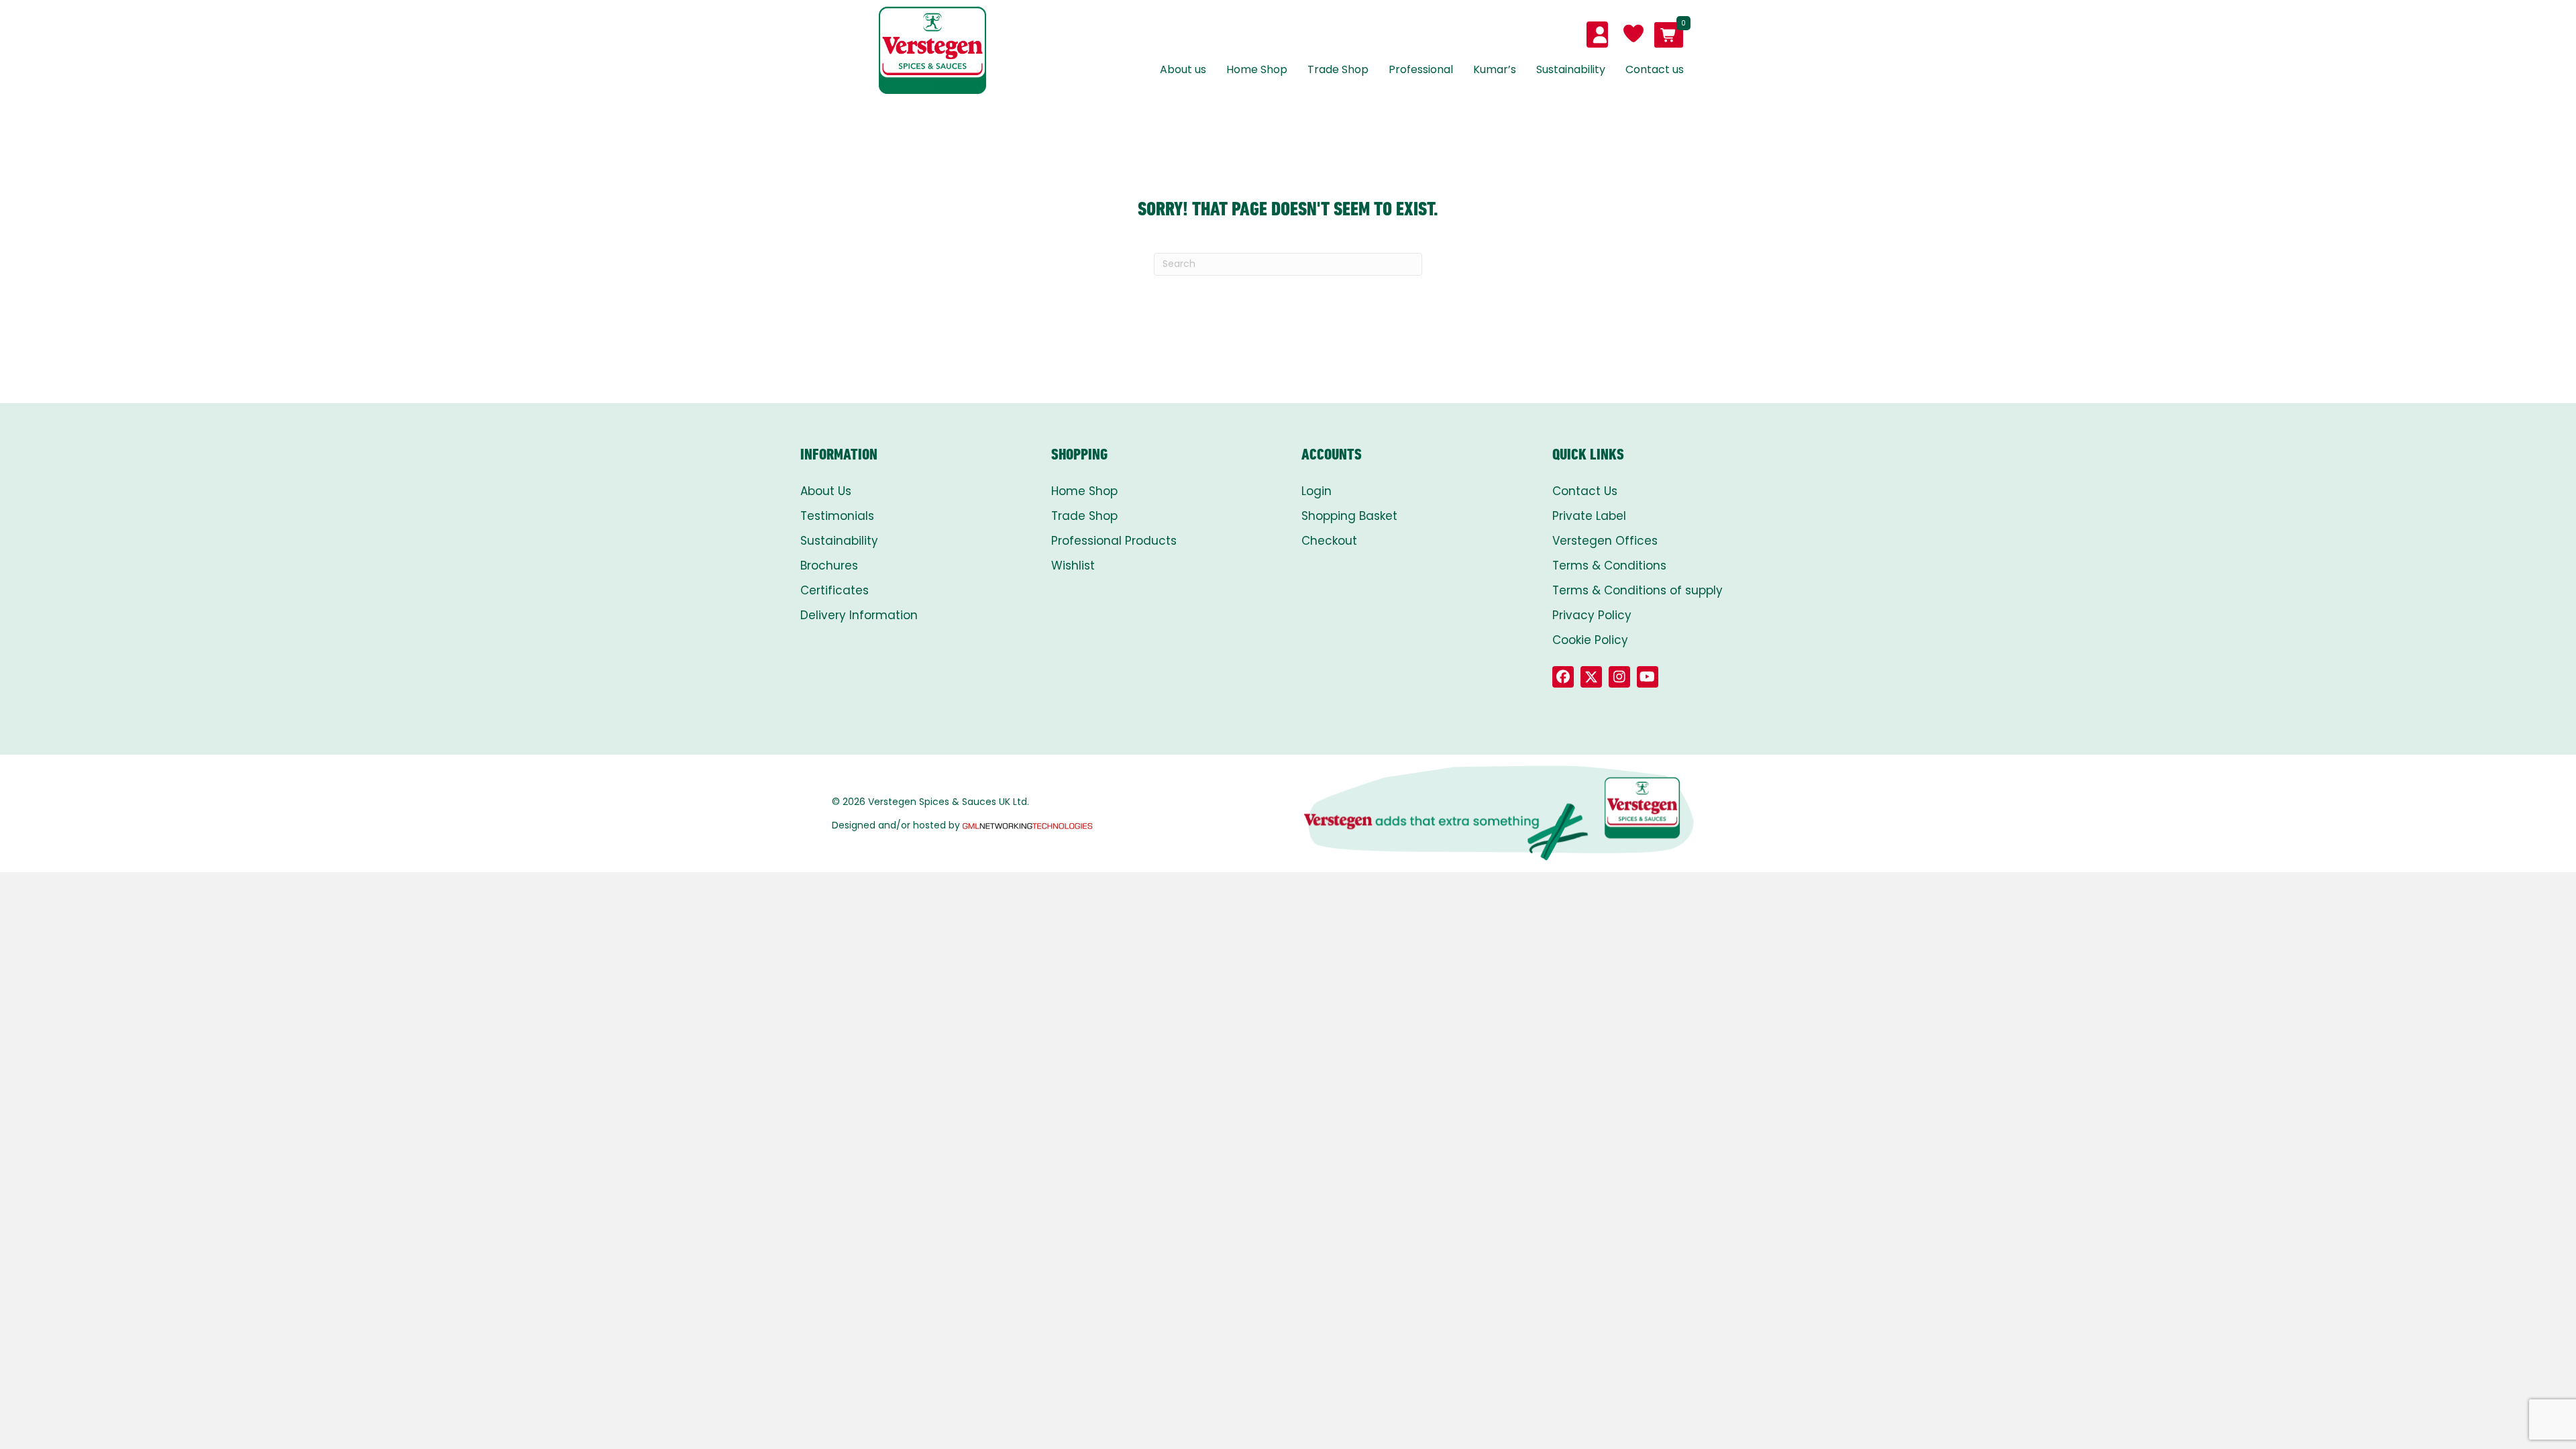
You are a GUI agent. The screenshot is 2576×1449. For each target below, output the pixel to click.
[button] (1563, 677)
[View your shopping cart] (1669, 35)
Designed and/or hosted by (896, 825)
